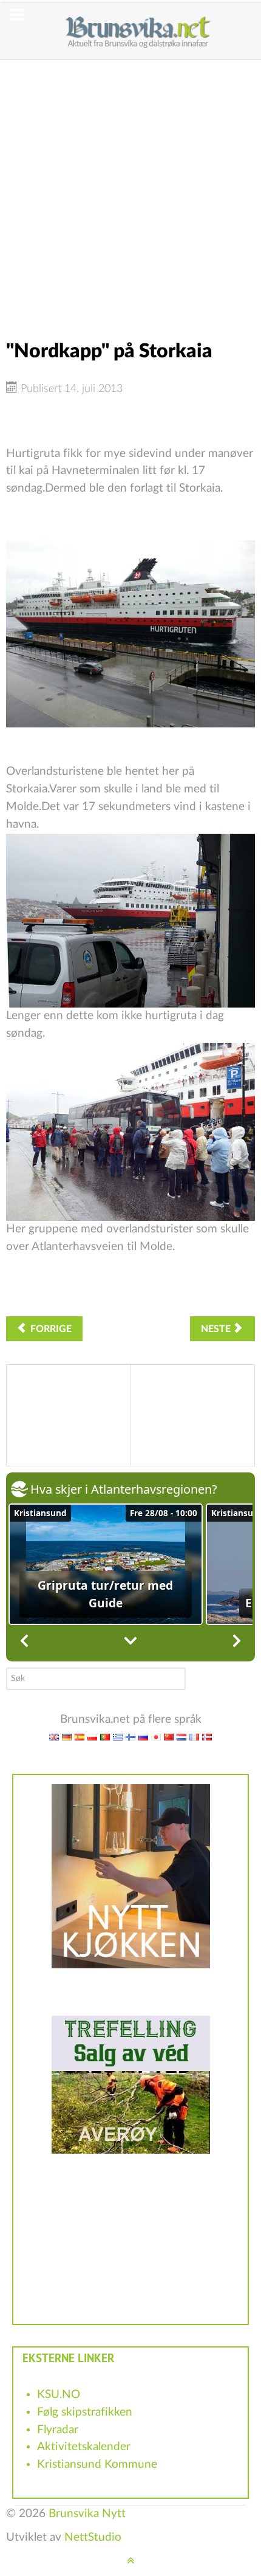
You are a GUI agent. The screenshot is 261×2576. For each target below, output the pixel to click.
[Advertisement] (130, 190)
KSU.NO (59, 2395)
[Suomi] (130, 1736)
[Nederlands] (181, 1736)
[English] (54, 1736)
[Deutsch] (67, 1736)
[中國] (169, 1736)
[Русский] (143, 1736)
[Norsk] (207, 1736)
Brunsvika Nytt (87, 2514)
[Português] (105, 1736)
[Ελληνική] (118, 1736)
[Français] (194, 1736)
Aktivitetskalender (84, 2447)
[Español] (80, 1736)
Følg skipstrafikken (85, 2412)
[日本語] (156, 1736)
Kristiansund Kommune (97, 2464)
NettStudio (93, 2537)
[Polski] (92, 1736)
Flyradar (58, 2430)
